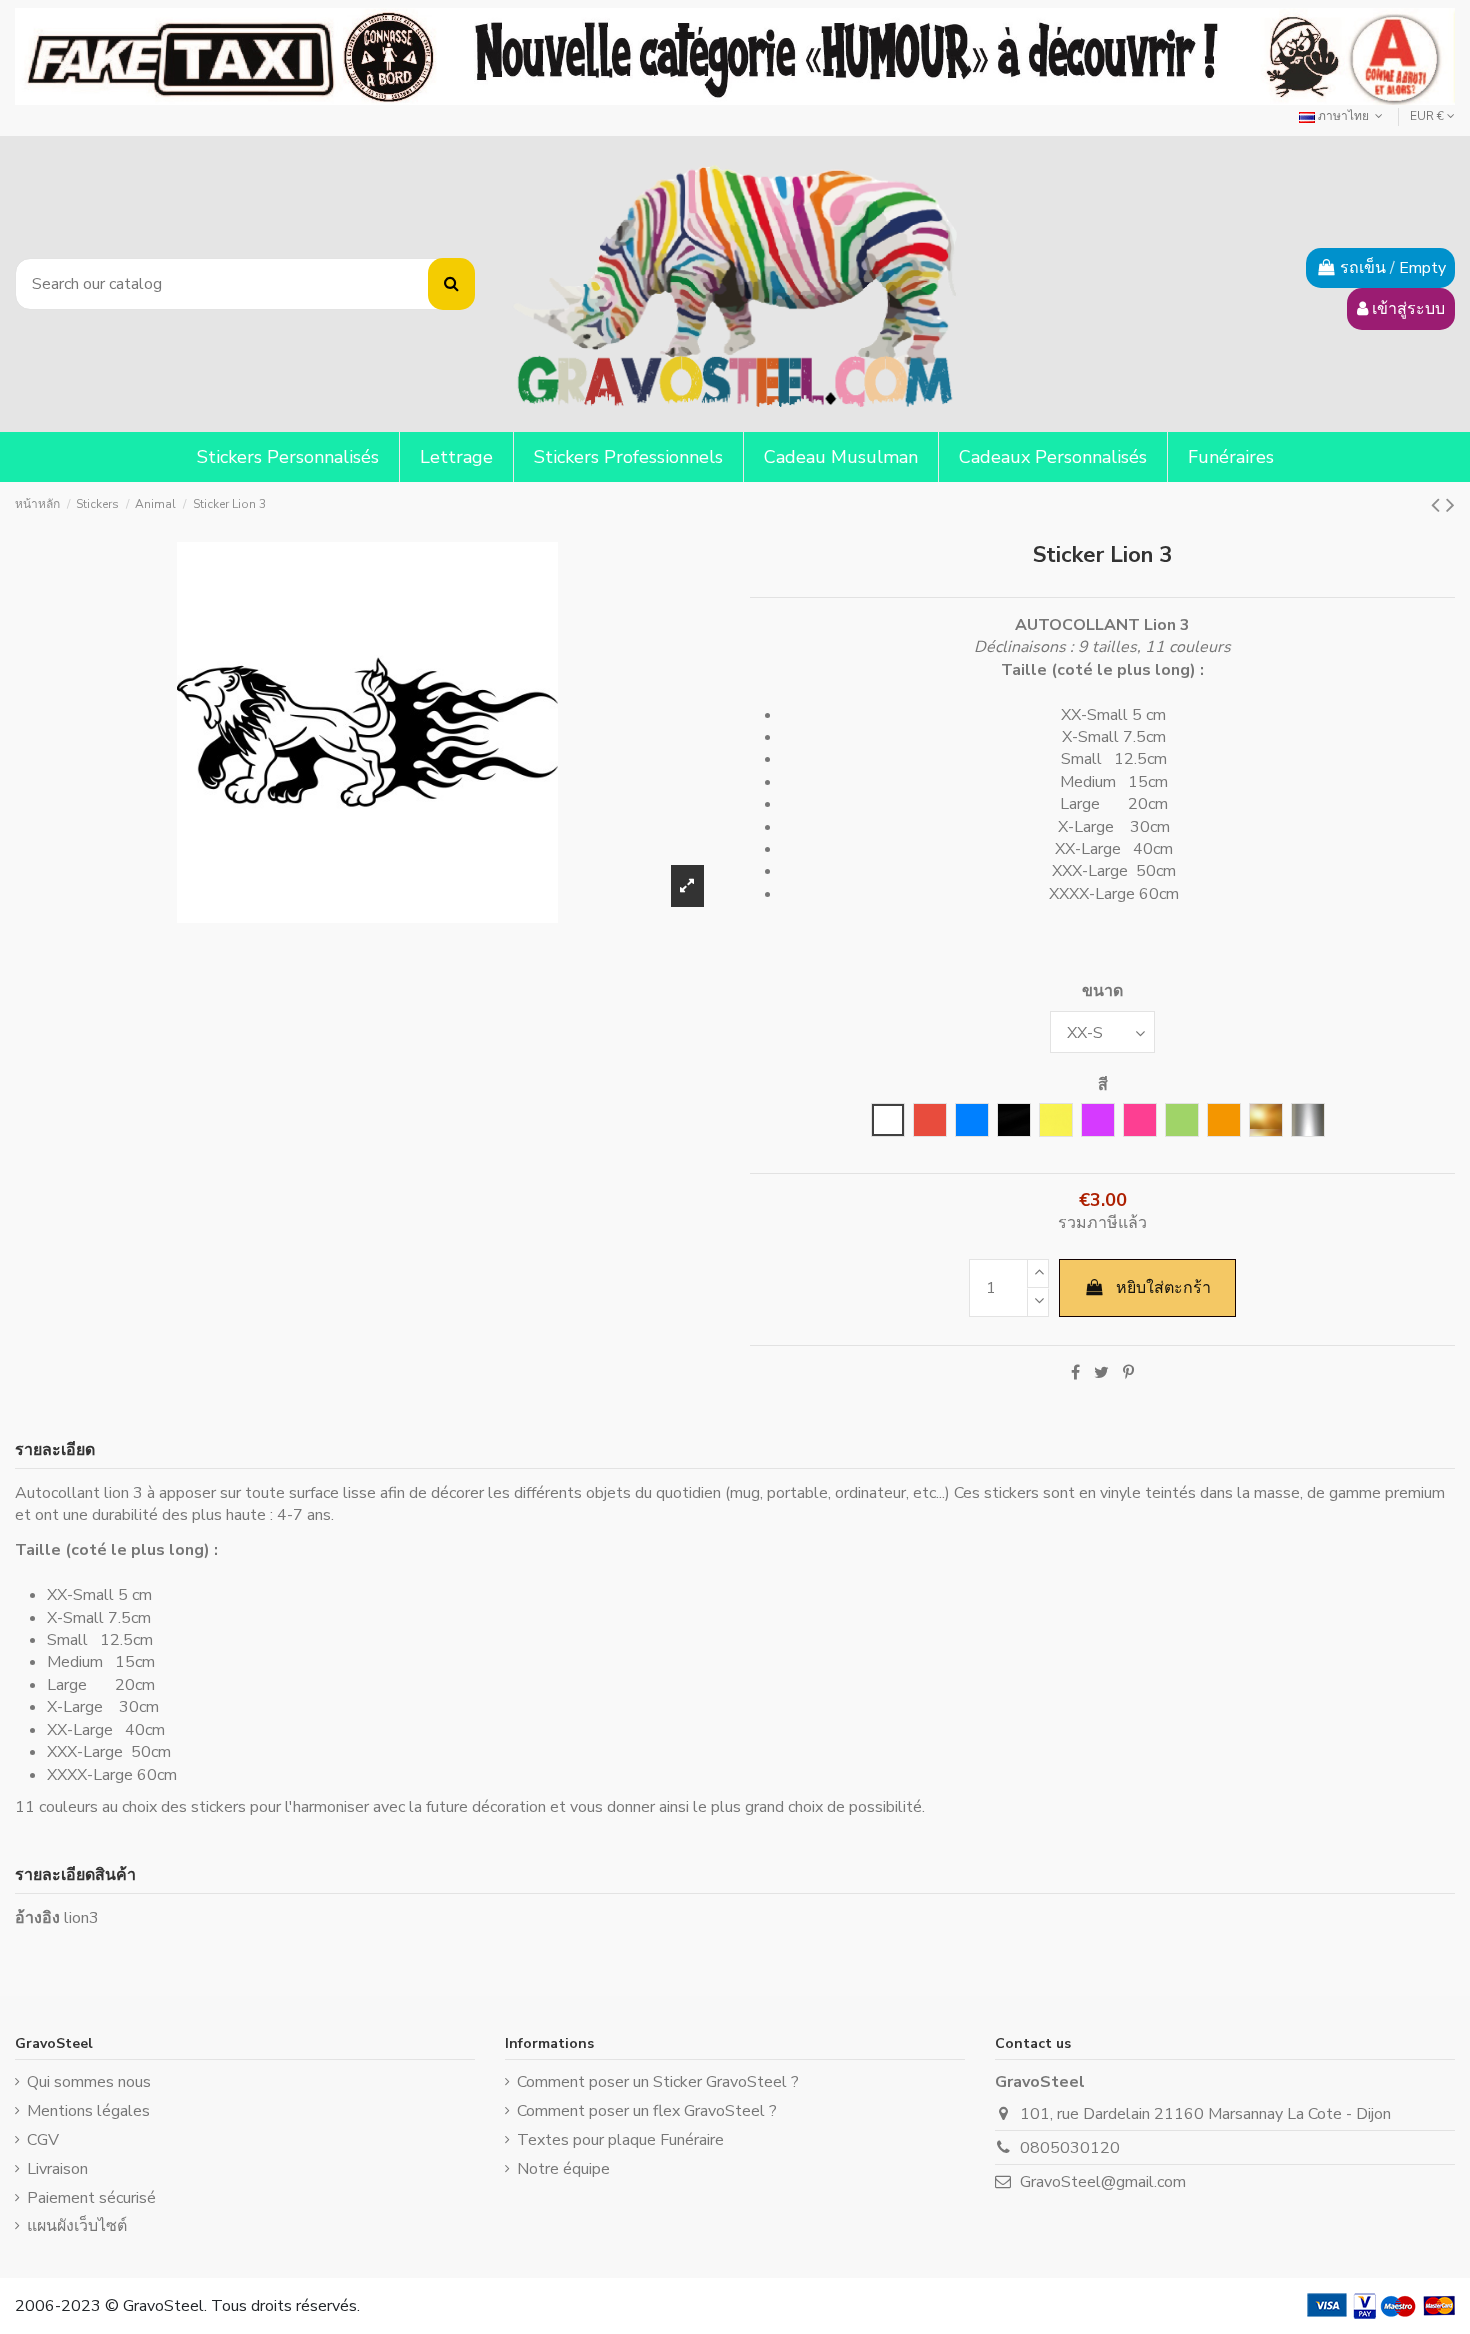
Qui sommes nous (89, 2082)
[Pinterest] (1128, 1373)
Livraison (57, 2169)
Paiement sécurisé (91, 2198)
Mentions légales (88, 2111)
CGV (43, 2140)
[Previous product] (1438, 505)
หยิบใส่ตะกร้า (1163, 1288)
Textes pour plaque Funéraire (620, 2140)
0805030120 (1070, 2148)
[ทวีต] (1101, 1373)
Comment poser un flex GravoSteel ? (647, 2111)
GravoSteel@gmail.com (1103, 2182)
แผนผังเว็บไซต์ (77, 2226)
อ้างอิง (37, 1918)
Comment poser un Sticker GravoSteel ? (658, 2082)
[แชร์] (1075, 1373)
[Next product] (1450, 505)
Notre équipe (563, 2169)
